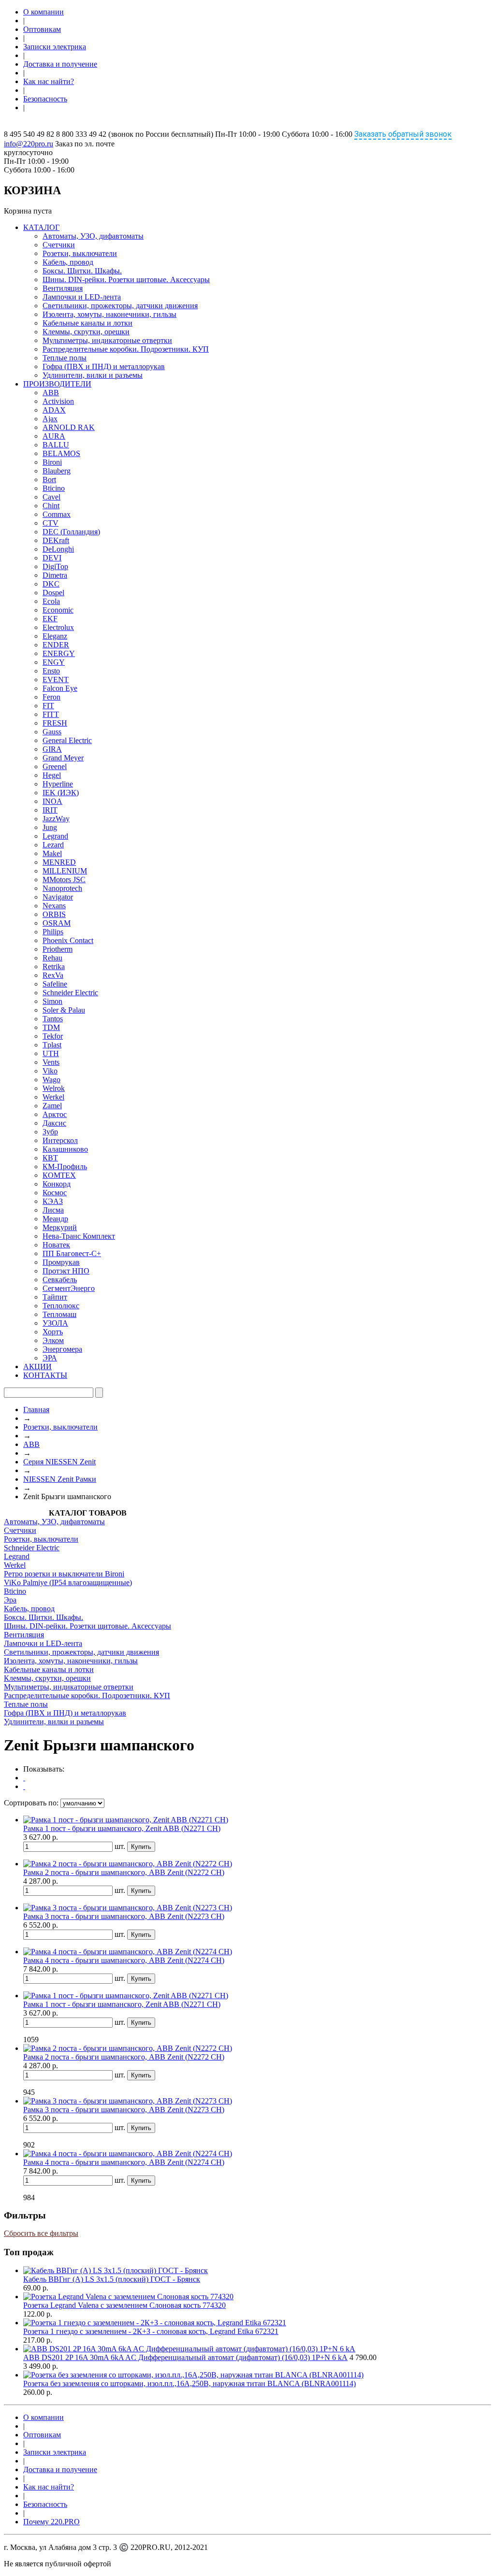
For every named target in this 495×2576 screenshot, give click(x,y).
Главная (36, 1410)
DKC (51, 584)
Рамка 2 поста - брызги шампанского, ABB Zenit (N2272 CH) (124, 1872)
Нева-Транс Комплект (79, 1236)
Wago (51, 1080)
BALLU (56, 445)
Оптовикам (42, 29)
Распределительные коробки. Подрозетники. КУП (126, 349)
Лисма (53, 1210)
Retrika (54, 966)
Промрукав (61, 1262)
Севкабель (60, 1280)
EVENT (56, 680)
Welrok (54, 1088)
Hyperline (58, 784)
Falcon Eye (60, 688)
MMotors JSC (64, 880)
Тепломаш (59, 1314)
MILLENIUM (65, 871)
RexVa (53, 975)
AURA (54, 436)
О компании (44, 12)
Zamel (52, 1106)
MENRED (59, 862)
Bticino (54, 488)
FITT (51, 714)
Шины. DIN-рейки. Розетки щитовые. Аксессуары (126, 279)
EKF (50, 619)
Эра (10, 1600)
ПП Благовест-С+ (72, 1253)
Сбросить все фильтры (41, 2233)
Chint (51, 506)
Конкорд (57, 1184)
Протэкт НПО (66, 1271)
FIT (48, 706)
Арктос (55, 1114)
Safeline (55, 984)
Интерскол (60, 1140)
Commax (57, 514)
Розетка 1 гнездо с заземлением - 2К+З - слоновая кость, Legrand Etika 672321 (151, 2331)
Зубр (50, 1132)
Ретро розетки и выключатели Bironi (64, 1574)
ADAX (54, 410)
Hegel (52, 775)
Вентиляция (63, 288)
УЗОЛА (55, 1323)
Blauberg (57, 471)
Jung (50, 827)
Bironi (52, 462)
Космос (55, 1193)
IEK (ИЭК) (61, 793)
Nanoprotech (62, 888)
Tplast (52, 1045)
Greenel (55, 766)
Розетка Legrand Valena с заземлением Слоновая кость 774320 (124, 2305)
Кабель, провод (68, 262)
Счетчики (59, 245)
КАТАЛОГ (41, 227)
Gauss (52, 732)
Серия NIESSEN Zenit (59, 1462)
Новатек (56, 1245)
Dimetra (55, 575)
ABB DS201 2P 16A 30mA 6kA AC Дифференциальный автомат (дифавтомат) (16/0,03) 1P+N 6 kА (185, 2357)
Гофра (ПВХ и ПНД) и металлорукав (104, 366)
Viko (50, 1071)
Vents (51, 1062)
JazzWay (56, 819)
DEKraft (56, 540)
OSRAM (57, 923)
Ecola (51, 601)
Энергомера (62, 1349)
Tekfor (53, 1036)
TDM (51, 1027)
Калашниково (65, 1149)
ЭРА (50, 1358)
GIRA (52, 749)
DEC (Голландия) (71, 532)
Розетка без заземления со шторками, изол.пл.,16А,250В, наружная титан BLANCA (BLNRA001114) (189, 2383)
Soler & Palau (64, 1010)
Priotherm (58, 949)
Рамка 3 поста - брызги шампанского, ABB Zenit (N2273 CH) (124, 1916)
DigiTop (55, 566)
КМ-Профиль (65, 1166)
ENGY (54, 662)
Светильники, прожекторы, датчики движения (120, 306)
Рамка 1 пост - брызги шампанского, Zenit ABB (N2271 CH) (122, 1828)
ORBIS (54, 914)
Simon (52, 1001)
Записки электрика (55, 47)
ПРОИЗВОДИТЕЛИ (57, 384)
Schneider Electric (70, 993)
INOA (52, 801)
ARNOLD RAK (69, 427)
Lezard (53, 845)
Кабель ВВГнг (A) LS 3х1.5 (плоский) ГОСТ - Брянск (112, 2279)
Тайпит (55, 1297)
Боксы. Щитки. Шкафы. (82, 271)
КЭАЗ (53, 1201)
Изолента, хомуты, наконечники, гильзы (109, 314)
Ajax (50, 419)
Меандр (55, 1219)
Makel (52, 853)
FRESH (55, 723)
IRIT (50, 810)
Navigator (58, 897)
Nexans (54, 906)
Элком (53, 1340)
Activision (58, 401)
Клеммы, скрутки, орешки (86, 332)
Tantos (53, 1019)
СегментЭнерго (69, 1288)
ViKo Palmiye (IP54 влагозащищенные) (68, 1582)
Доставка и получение (60, 64)
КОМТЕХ (59, 1175)
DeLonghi (58, 549)
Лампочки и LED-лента (82, 297)
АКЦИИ (37, 1367)
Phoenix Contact (68, 940)
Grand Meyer (63, 758)
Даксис (54, 1123)
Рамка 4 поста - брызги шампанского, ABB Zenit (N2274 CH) (124, 1960)
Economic (58, 610)
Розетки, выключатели (80, 253)
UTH (51, 1053)
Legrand (55, 836)
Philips (53, 932)
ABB (51, 393)
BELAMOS (61, 453)
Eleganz (55, 636)
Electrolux (58, 627)
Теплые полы (65, 358)
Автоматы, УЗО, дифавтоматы (93, 236)
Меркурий (60, 1227)
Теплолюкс (61, 1306)
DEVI (52, 558)
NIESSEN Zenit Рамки (60, 1479)
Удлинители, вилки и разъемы (93, 375)
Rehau (52, 958)
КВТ (50, 1158)
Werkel (53, 1097)
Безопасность (45, 99)
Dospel (53, 593)
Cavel (51, 497)
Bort (49, 479)
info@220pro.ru (29, 144)
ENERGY (59, 653)
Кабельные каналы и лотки (87, 323)
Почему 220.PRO (51, 2522)
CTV (51, 523)
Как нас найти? (49, 81)
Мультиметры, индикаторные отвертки (107, 340)
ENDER (56, 645)
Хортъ (53, 1332)
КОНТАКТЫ (45, 1375)
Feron (51, 697)
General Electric (67, 740)
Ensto (51, 671)
